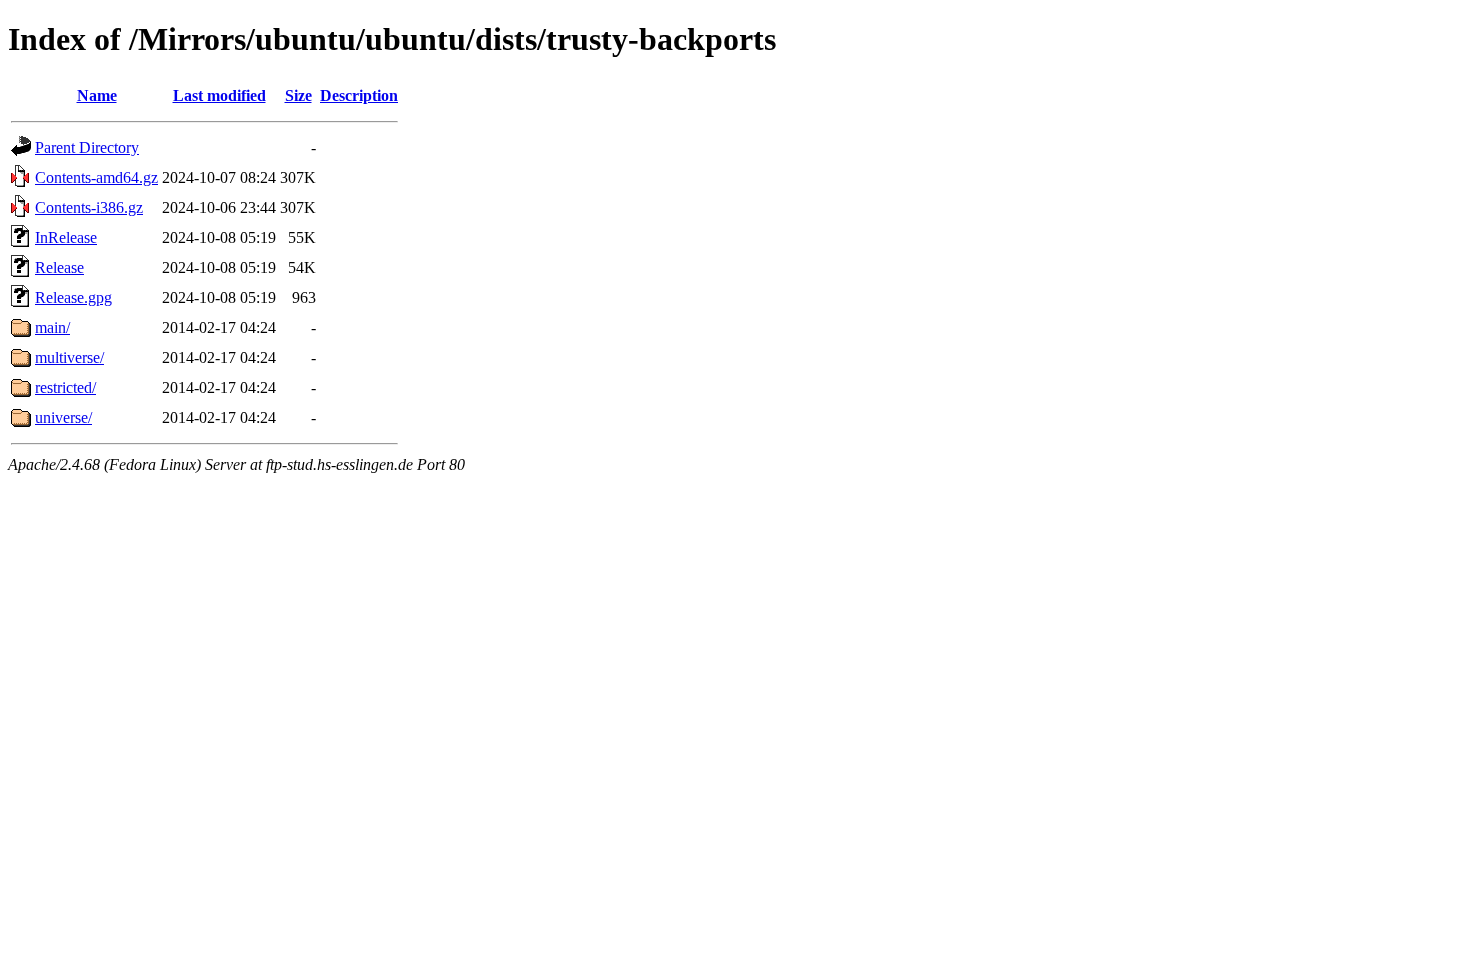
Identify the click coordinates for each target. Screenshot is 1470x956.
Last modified (219, 95)
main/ (52, 327)
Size (298, 95)
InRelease (66, 237)
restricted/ (65, 387)
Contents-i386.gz (89, 207)
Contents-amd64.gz (96, 177)
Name (97, 95)
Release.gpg (73, 297)
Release (59, 267)
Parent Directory (87, 147)
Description (359, 95)
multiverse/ (69, 357)
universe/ (63, 417)
